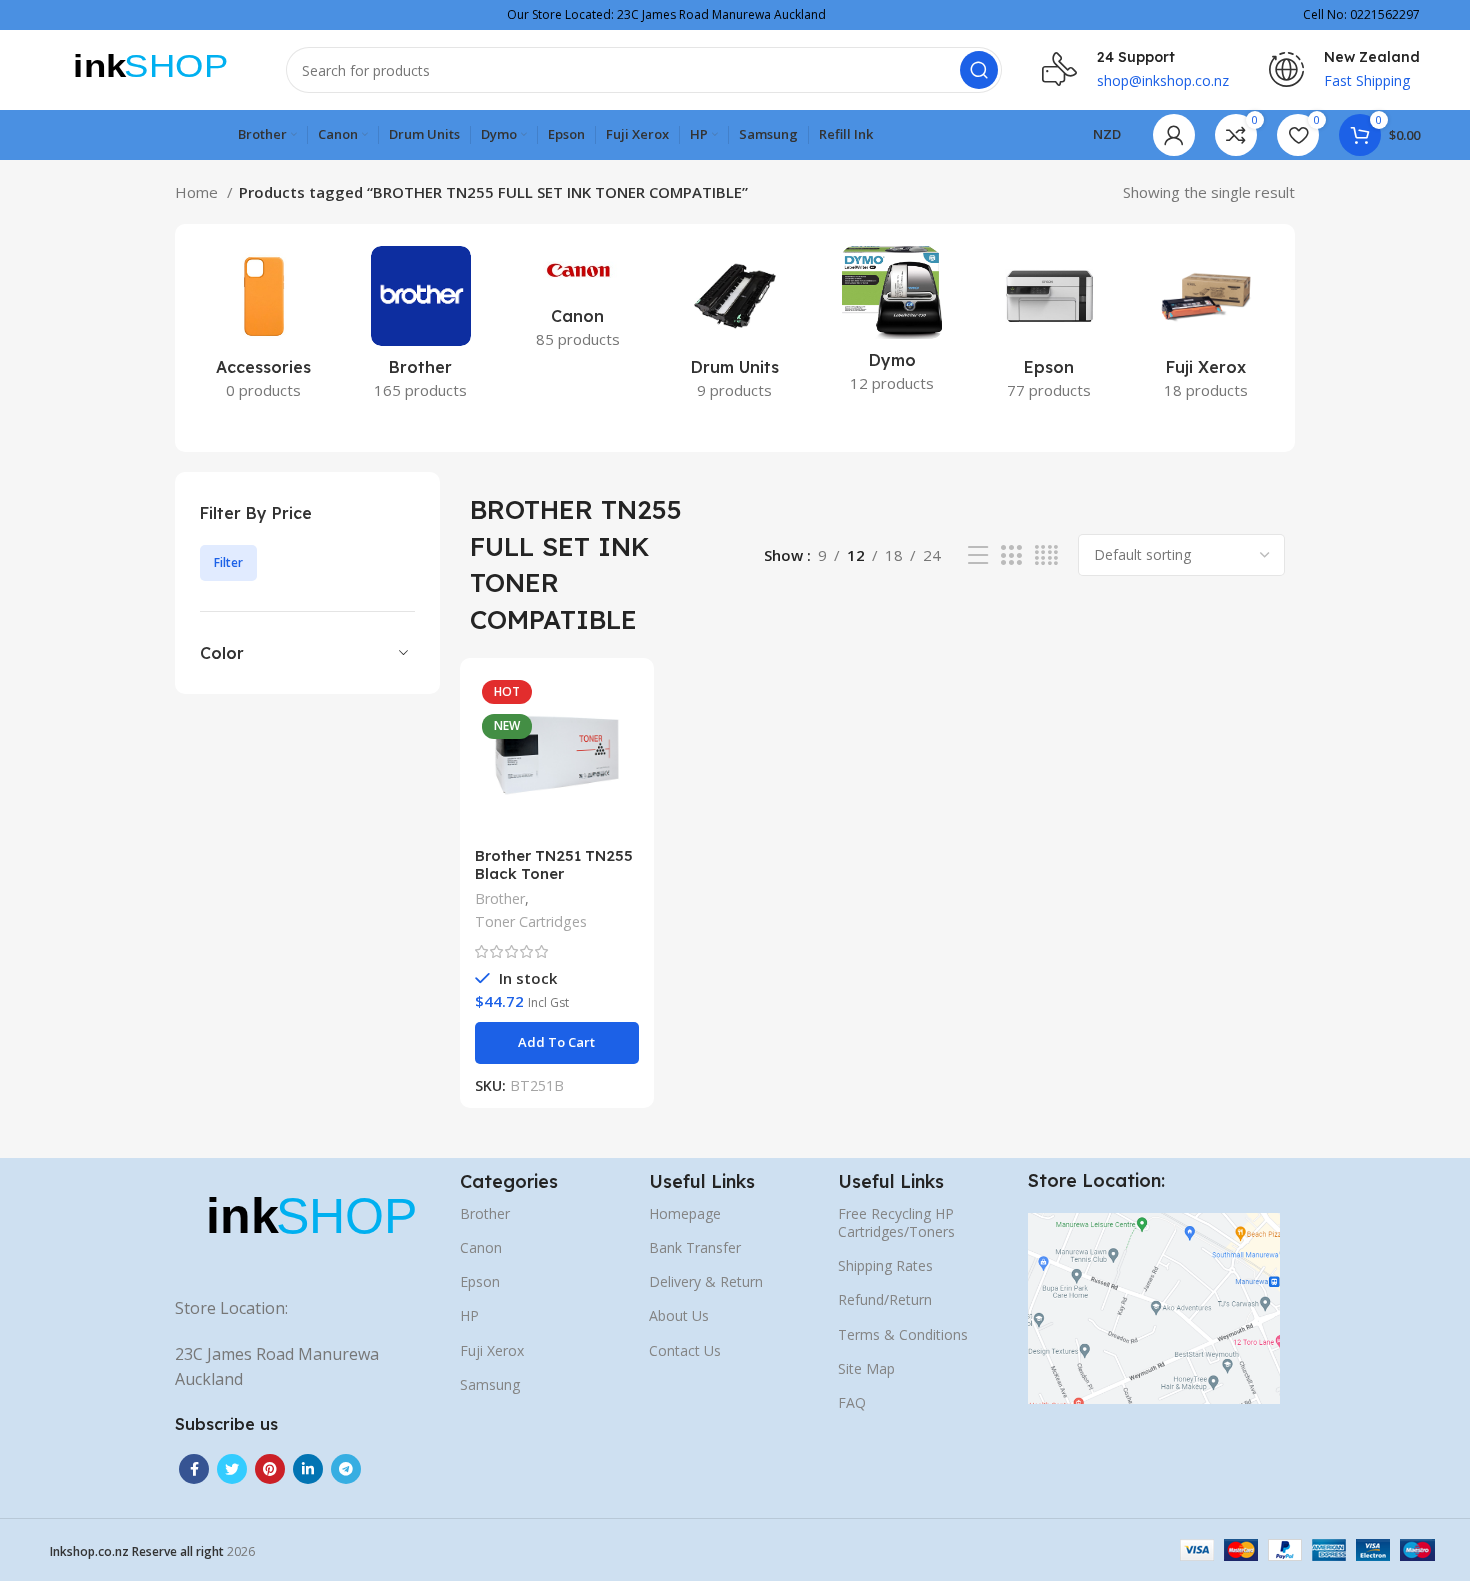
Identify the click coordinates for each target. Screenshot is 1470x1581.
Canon (481, 1247)
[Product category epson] (1049, 329)
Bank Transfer (695, 1247)
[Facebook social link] (194, 1469)
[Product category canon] (577, 303)
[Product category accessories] (263, 329)
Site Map (866, 1368)
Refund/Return (885, 1299)
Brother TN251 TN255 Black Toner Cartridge (554, 873)
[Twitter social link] (232, 1469)
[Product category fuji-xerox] (1206, 329)
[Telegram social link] (346, 1469)
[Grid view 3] (1011, 555)
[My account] (1174, 135)
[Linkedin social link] (308, 1469)
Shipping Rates (885, 1265)
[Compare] (624, 705)
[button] (557, 1043)
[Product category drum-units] (734, 329)
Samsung (490, 1384)
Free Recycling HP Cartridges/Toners (896, 1222)
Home (198, 192)
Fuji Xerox (492, 1350)
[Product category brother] (420, 329)
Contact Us (685, 1350)
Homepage (685, 1213)
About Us (679, 1315)
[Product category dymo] (892, 325)
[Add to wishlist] (624, 795)
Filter (228, 562)
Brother (500, 898)
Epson (480, 1281)
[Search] (979, 70)
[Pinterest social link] (270, 1469)
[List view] (978, 555)
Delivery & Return (706, 1281)
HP (469, 1315)
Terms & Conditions (903, 1334)
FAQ (852, 1402)
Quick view (624, 750)
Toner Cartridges (531, 921)
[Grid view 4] (1046, 555)
